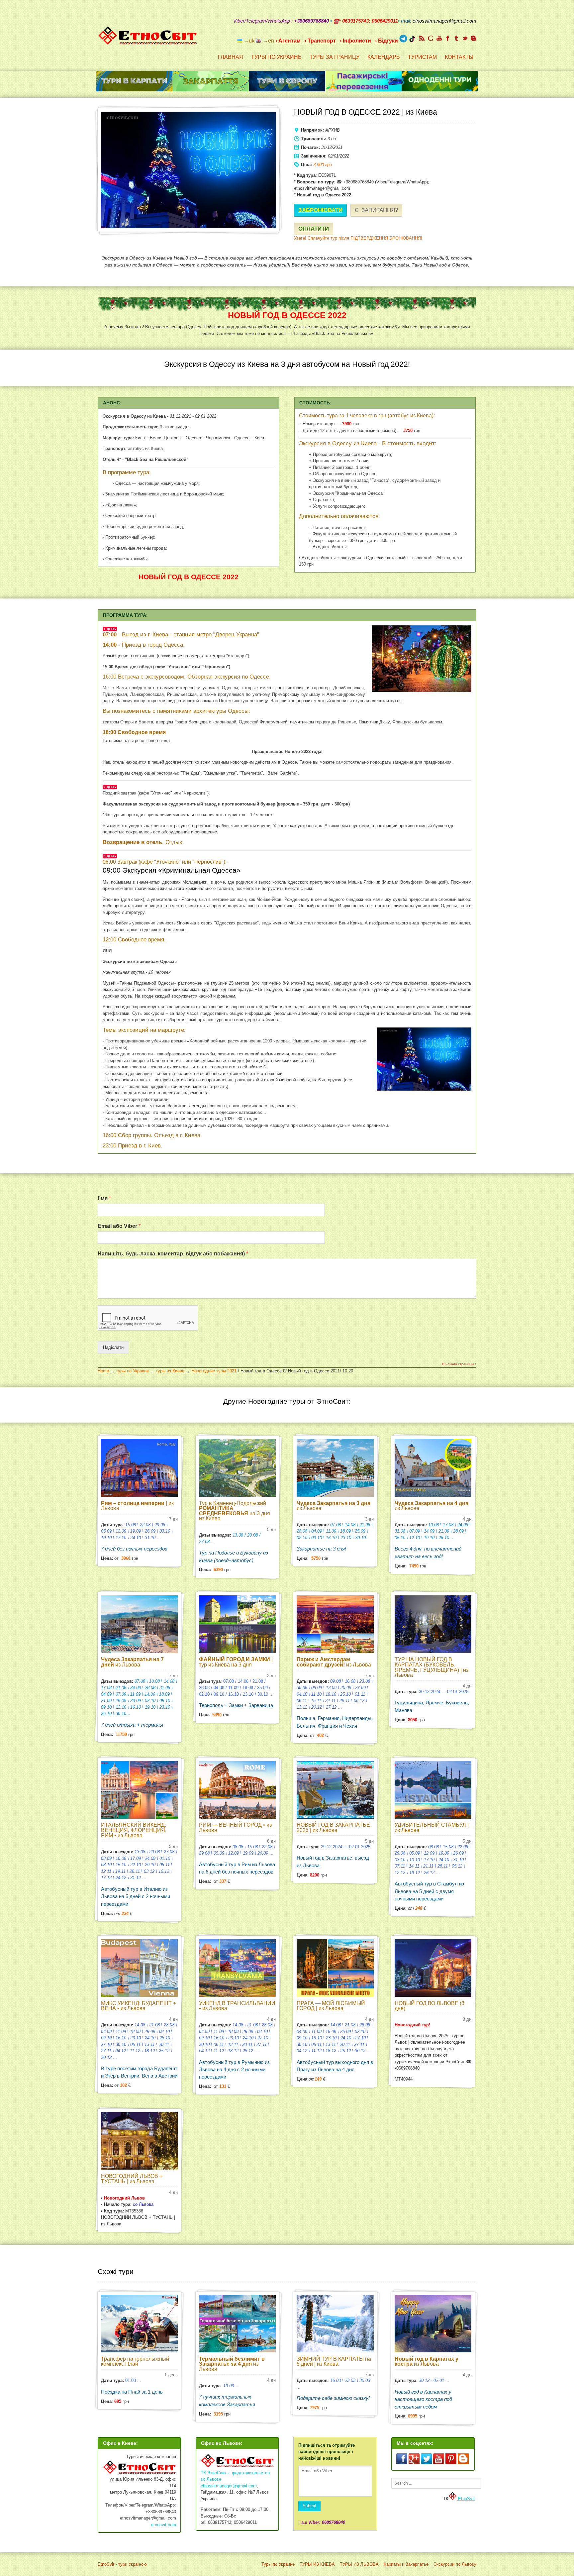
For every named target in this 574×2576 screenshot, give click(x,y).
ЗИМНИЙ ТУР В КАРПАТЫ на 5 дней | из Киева (334, 2361)
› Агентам (288, 41)
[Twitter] (465, 38)
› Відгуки (386, 41)
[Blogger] (474, 38)
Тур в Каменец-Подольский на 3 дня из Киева (235, 1511)
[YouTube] (439, 38)
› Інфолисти (355, 41)
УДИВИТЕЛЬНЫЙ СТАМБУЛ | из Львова (432, 1827)
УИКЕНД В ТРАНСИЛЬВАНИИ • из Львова (237, 2006)
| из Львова (137, 1506)
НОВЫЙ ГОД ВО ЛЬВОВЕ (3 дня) (430, 2006)
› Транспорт (320, 41)
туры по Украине (132, 1371)
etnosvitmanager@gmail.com (229, 2486)
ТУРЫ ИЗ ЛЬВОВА (359, 2564)
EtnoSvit (466, 2499)
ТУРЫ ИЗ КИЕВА (317, 2564)
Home (103, 1371)
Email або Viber (119, 1226)
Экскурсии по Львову (455, 2564)
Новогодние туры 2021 (214, 1371)
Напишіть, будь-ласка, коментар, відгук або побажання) (173, 1254)
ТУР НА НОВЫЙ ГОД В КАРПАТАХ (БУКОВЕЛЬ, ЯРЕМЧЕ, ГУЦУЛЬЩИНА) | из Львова (431, 1667)
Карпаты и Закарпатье (406, 2564)
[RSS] (422, 38)
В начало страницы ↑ (459, 1364)
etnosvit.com (164, 2525)
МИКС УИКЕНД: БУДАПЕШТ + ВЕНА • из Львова (139, 2006)
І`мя (104, 1198)
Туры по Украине (278, 2564)
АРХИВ (333, 130)
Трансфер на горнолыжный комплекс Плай (135, 2361)
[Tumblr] (456, 38)
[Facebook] (448, 38)
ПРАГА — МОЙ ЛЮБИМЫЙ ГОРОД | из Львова (331, 2006)
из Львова (334, 1506)
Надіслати (113, 1347)
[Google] (430, 38)
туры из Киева (170, 1371)
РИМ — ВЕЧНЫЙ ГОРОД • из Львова (235, 1827)
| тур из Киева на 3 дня (236, 1662)
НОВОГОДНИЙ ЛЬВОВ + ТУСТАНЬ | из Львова (132, 2179)
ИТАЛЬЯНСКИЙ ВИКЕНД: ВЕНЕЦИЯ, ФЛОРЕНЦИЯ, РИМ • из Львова (134, 1830)
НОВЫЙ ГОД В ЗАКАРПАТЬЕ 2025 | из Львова (333, 1827)
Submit (309, 2506)
